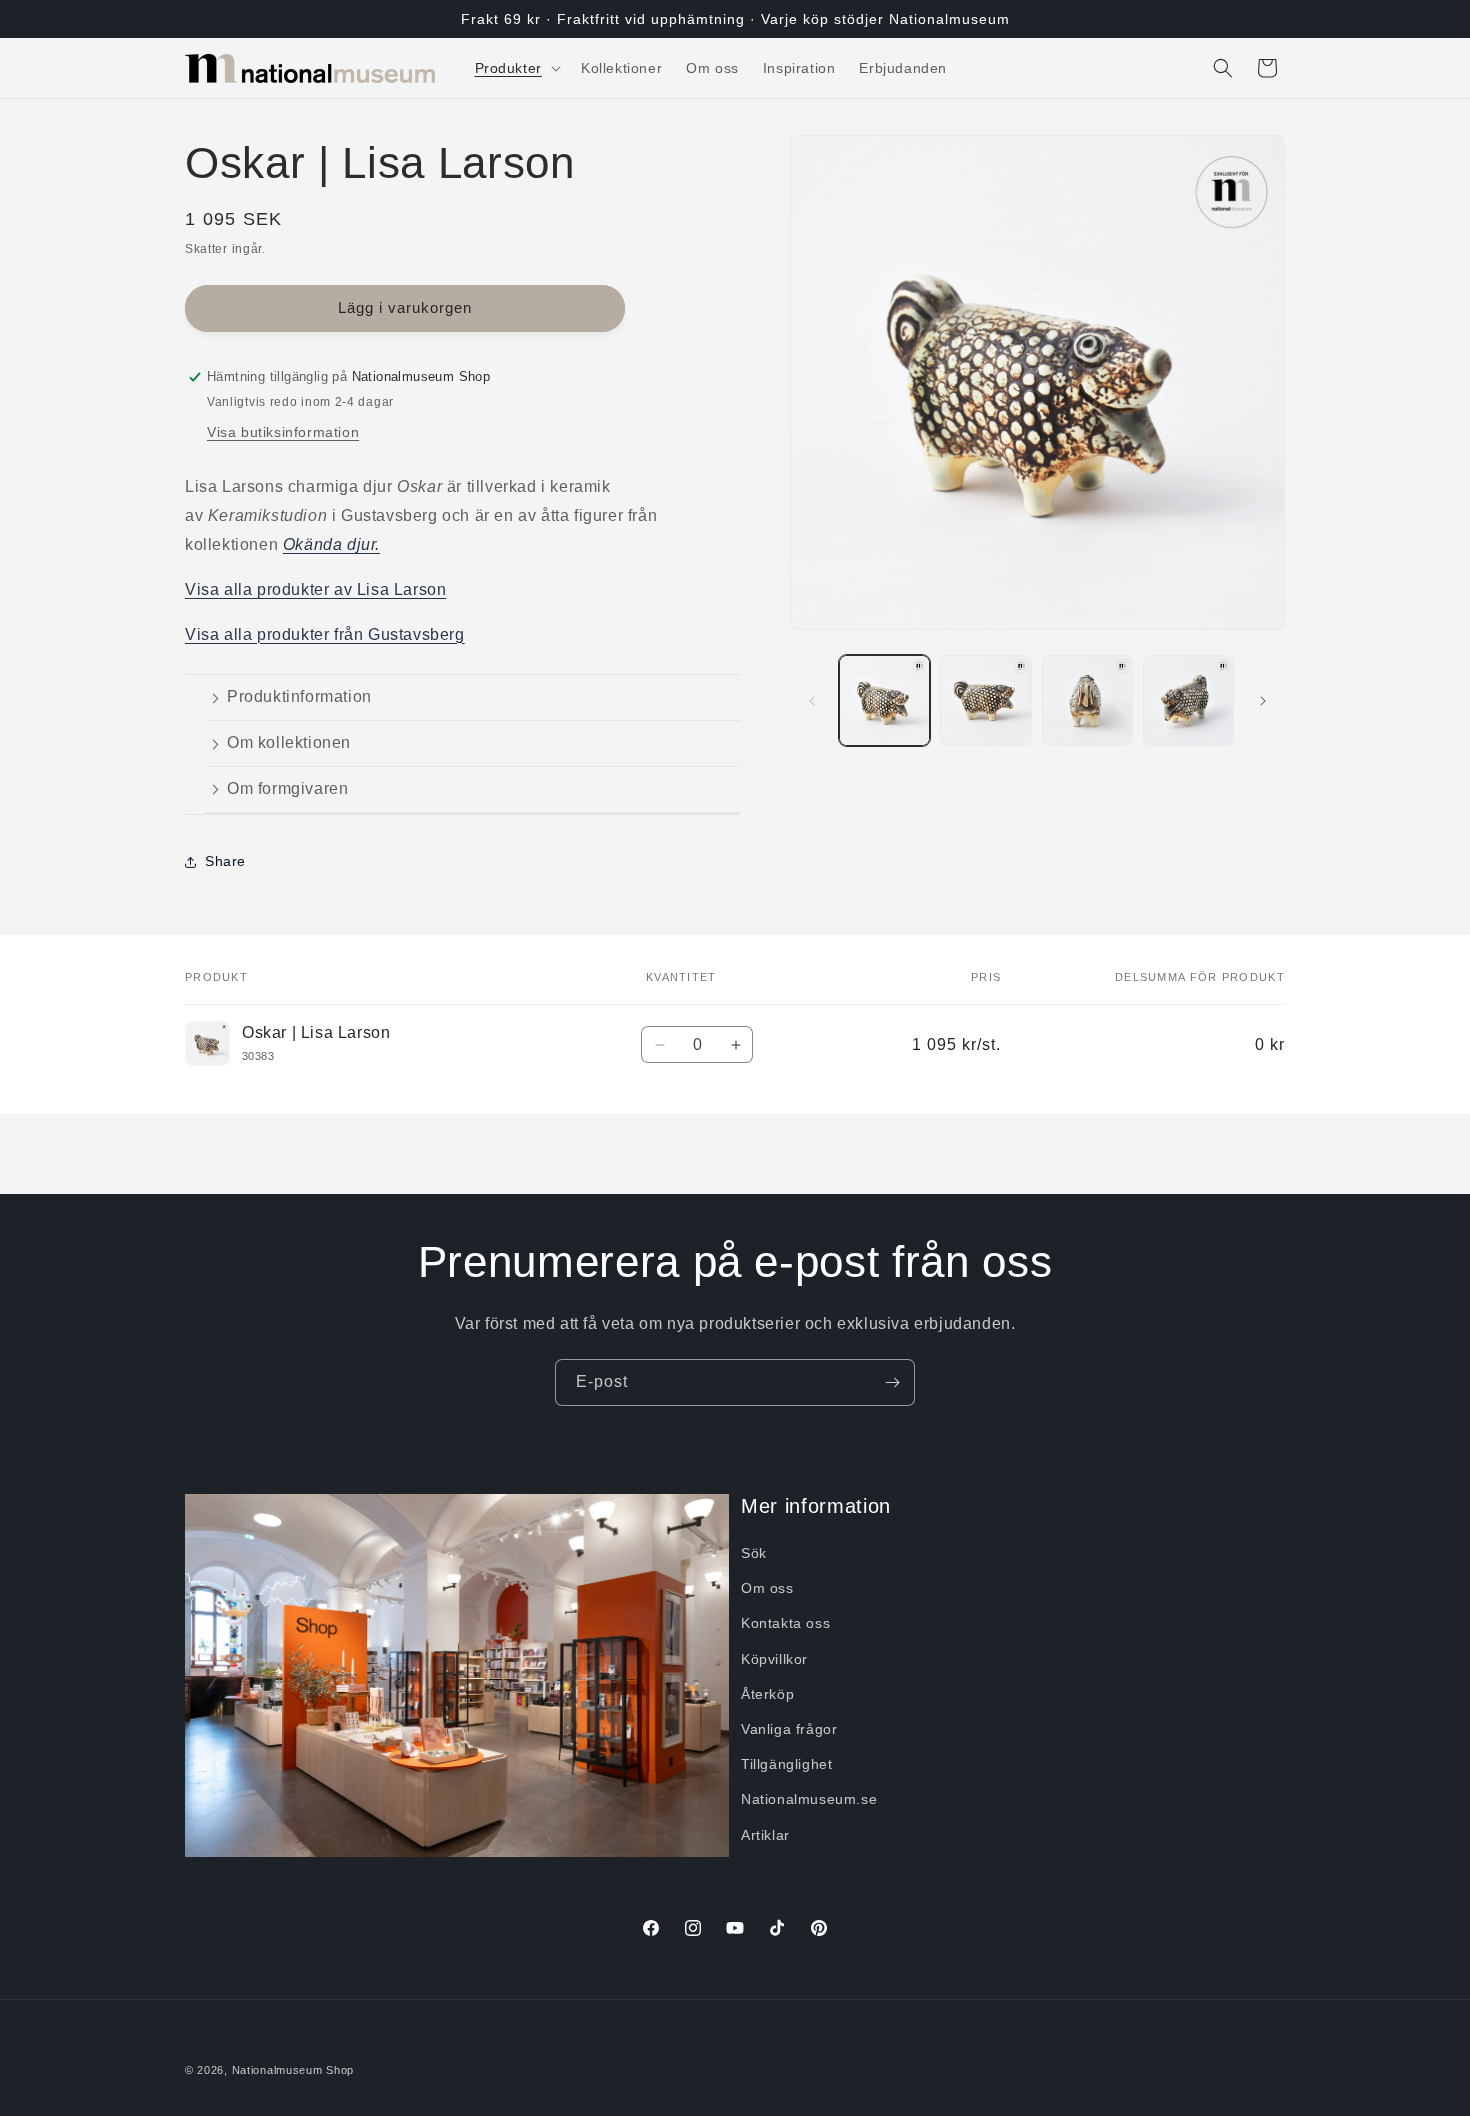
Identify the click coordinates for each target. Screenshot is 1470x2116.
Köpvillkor (774, 1659)
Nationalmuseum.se (809, 1800)
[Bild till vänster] (812, 701)
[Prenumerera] (892, 1382)
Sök (754, 1553)
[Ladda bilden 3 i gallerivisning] (1087, 700)
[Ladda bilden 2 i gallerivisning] (985, 700)
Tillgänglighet (786, 1764)
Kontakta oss (785, 1624)
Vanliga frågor (789, 1729)
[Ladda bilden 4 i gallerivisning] (1188, 700)
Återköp (767, 1694)
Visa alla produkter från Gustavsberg (325, 634)
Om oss (767, 1588)
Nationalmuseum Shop (293, 2070)
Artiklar (765, 1835)
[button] (516, 68)
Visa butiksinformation (283, 432)
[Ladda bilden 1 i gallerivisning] (884, 700)
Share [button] (225, 861)
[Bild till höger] (1263, 701)
